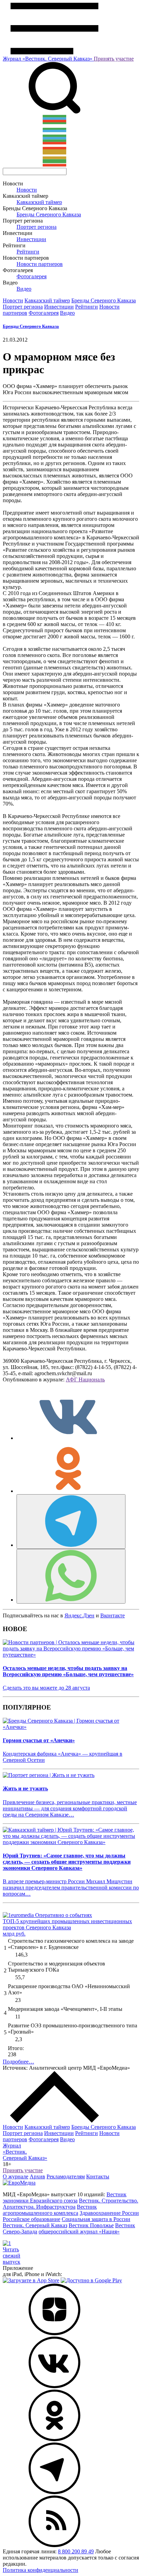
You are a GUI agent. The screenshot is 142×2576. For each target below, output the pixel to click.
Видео (24, 289)
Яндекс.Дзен (79, 1615)
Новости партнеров (40, 264)
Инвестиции (31, 239)
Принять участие (114, 59)
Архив (37, 2176)
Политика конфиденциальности (40, 2570)
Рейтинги (28, 252)
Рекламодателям (66, 2176)
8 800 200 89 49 (76, 2551)
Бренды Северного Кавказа (49, 214)
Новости (27, 190)
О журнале (16, 2176)
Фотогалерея (32, 276)
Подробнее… (18, 2062)
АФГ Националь (85, 1379)
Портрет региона (37, 227)
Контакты (98, 2176)
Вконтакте (113, 1615)
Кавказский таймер (39, 202)
